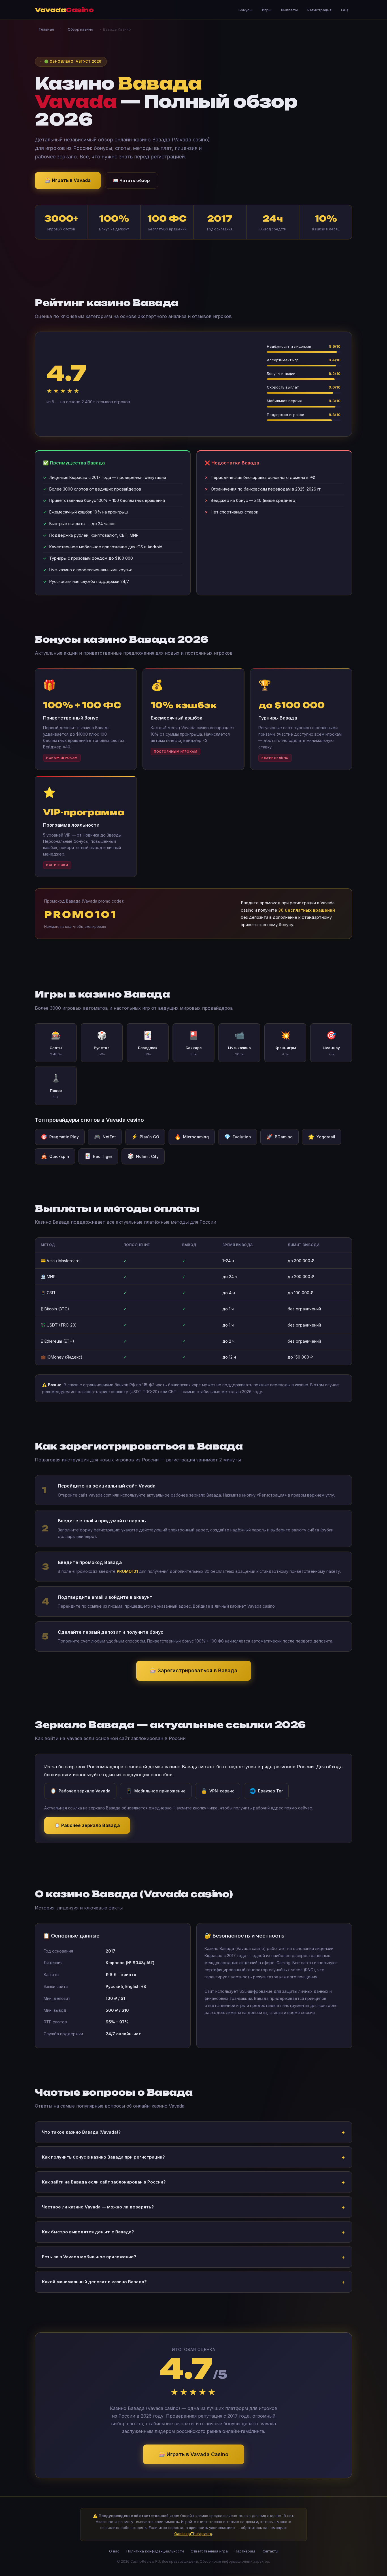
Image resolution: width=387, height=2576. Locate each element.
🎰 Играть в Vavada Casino (194, 2454)
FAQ (345, 10)
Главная (46, 29)
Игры (267, 10)
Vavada (64, 10)
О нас (114, 2551)
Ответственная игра (209, 2551)
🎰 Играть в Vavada (68, 180)
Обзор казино (80, 29)
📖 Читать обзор (131, 180)
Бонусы (245, 10)
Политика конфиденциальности (155, 2551)
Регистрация (319, 10)
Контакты (270, 2551)
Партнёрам (245, 2551)
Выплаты (289, 10)
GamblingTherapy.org (193, 2533)
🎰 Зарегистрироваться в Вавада (194, 1670)
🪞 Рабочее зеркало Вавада (87, 1825)
